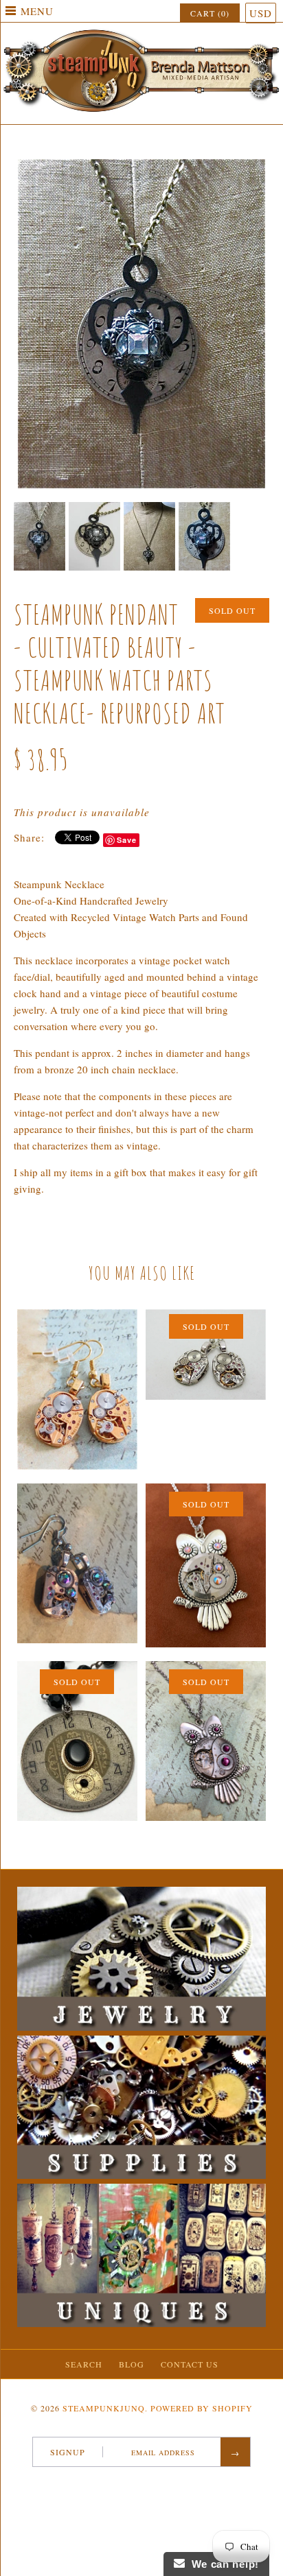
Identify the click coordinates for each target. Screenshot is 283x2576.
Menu (37, 11)
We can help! (222, 2564)
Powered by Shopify (202, 2408)
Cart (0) (210, 13)
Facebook (111, 2485)
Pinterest (146, 2485)
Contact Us (190, 2364)
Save (127, 840)
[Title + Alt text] (141, 2027)
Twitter (128, 2485)
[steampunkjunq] (141, 32)
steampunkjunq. (105, 2408)
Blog (132, 2364)
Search (84, 2364)
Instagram (164, 2485)
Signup (68, 2452)
